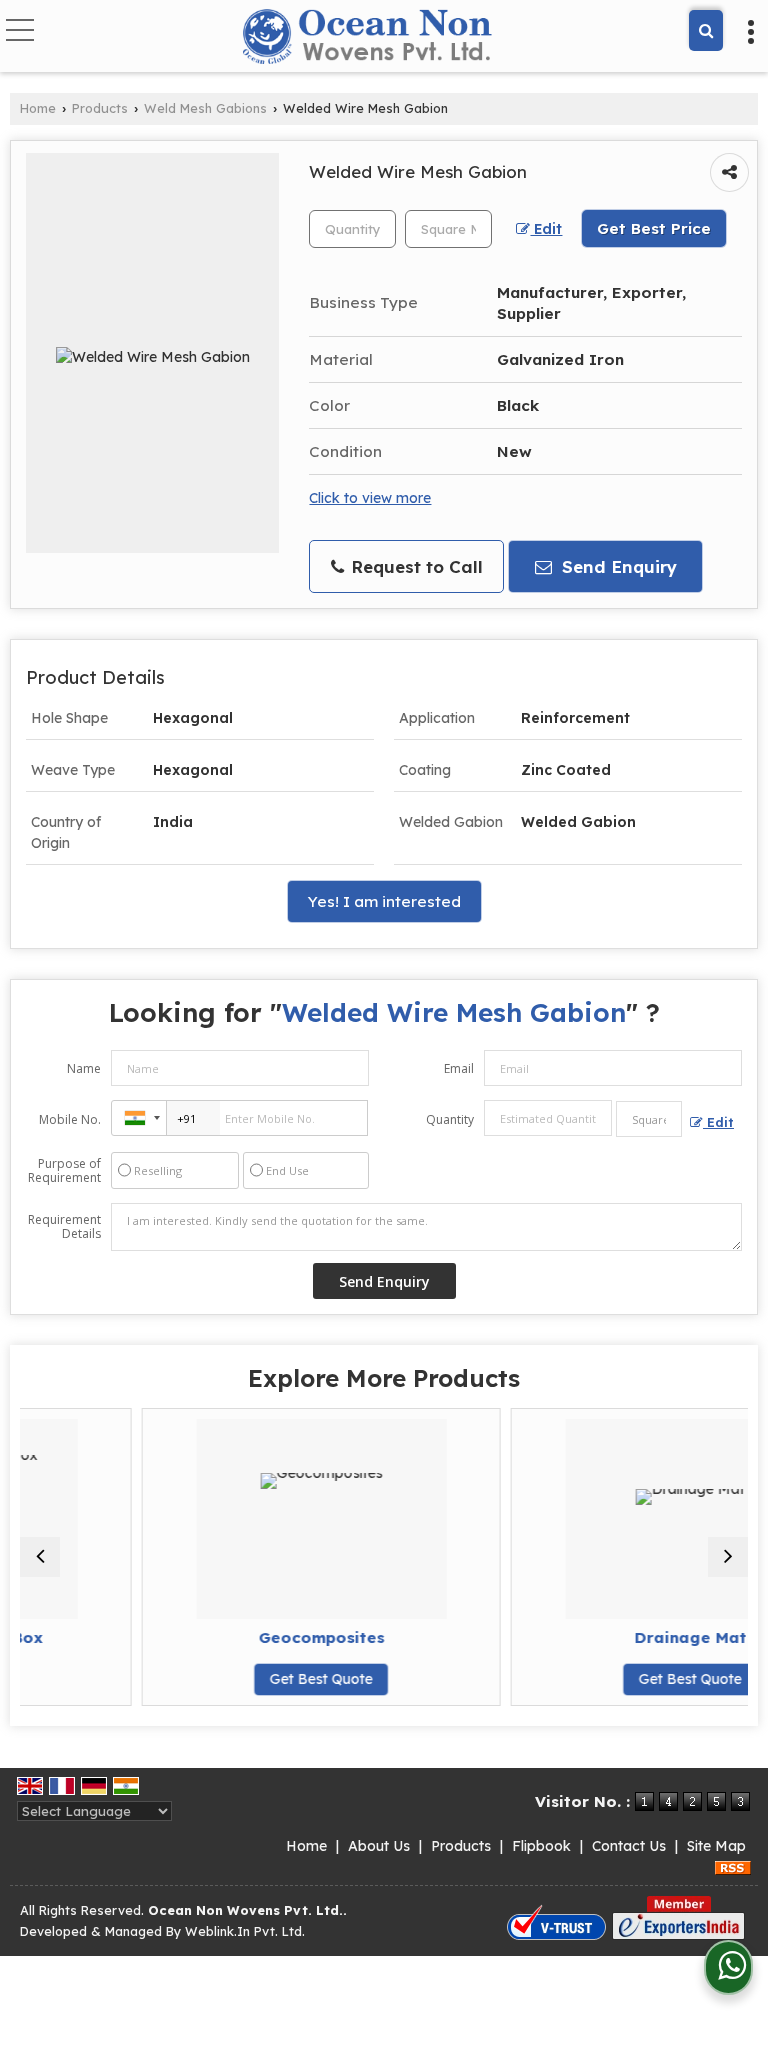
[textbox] (448, 229)
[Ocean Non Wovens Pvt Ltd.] (372, 38)
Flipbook (541, 1846)
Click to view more (370, 497)
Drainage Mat (633, 1637)
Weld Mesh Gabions (205, 108)
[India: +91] (139, 1118)
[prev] (40, 1557)
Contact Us (629, 1846)
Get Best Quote (263, 1679)
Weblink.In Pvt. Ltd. (245, 1931)
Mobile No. (70, 1119)
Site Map (716, 1846)
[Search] (706, 30)
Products (100, 108)
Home (38, 108)
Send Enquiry (617, 566)
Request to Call (414, 566)
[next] (728, 1557)
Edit (546, 228)
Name (84, 1068)
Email (459, 1068)
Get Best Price (654, 228)
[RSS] (733, 1867)
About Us (379, 1846)
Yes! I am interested (384, 901)
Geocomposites (264, 1637)
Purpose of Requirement (64, 1171)
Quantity (450, 1119)
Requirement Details (64, 1227)
